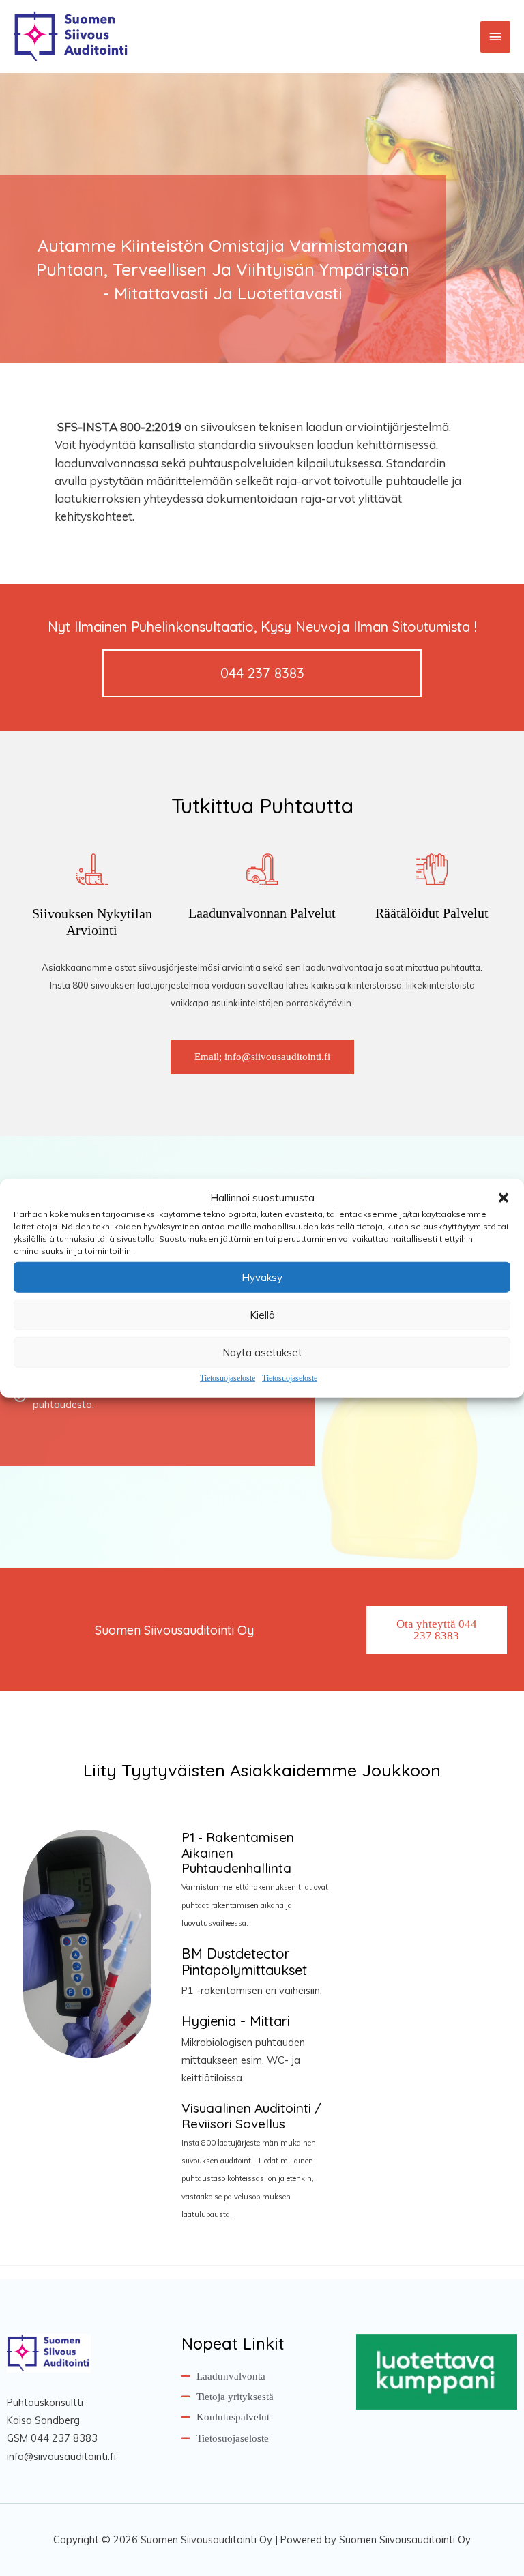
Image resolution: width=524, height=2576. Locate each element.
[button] (504, 1198)
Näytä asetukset (262, 1352)
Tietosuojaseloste (228, 1378)
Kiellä (262, 1315)
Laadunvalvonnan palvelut (262, 913)
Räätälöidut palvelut (432, 913)
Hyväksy (262, 1277)
